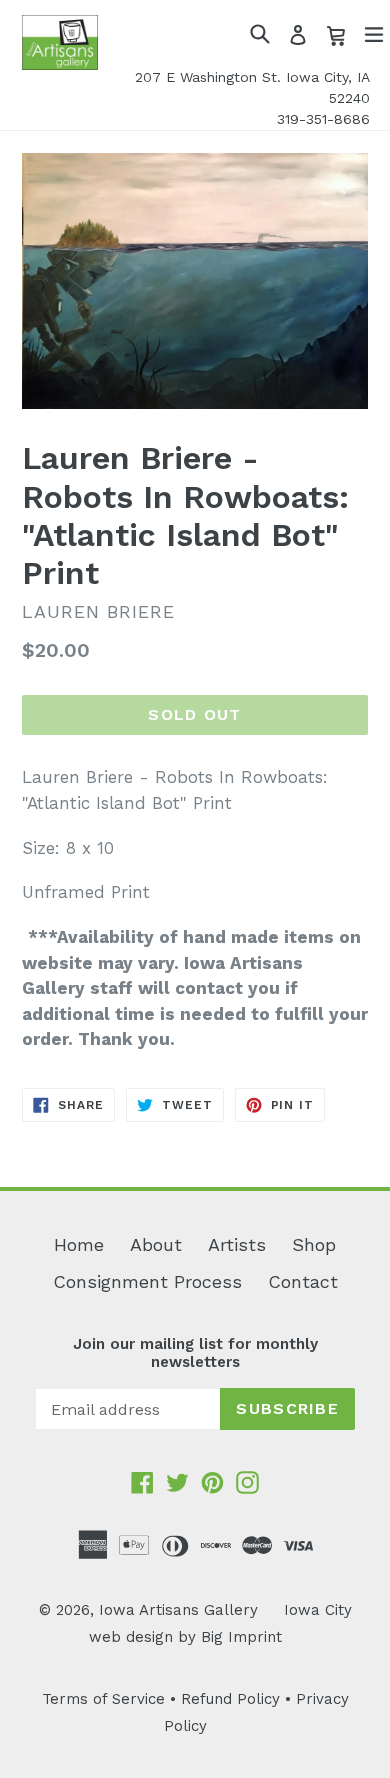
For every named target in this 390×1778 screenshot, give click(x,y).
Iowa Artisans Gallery (178, 1610)
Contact (303, 1281)
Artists (237, 1244)
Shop (314, 1244)
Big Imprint (241, 1637)
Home (79, 1244)
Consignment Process (147, 1281)
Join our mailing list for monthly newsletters (195, 1353)
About (156, 1244)
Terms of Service (103, 1699)
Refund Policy (230, 1699)
